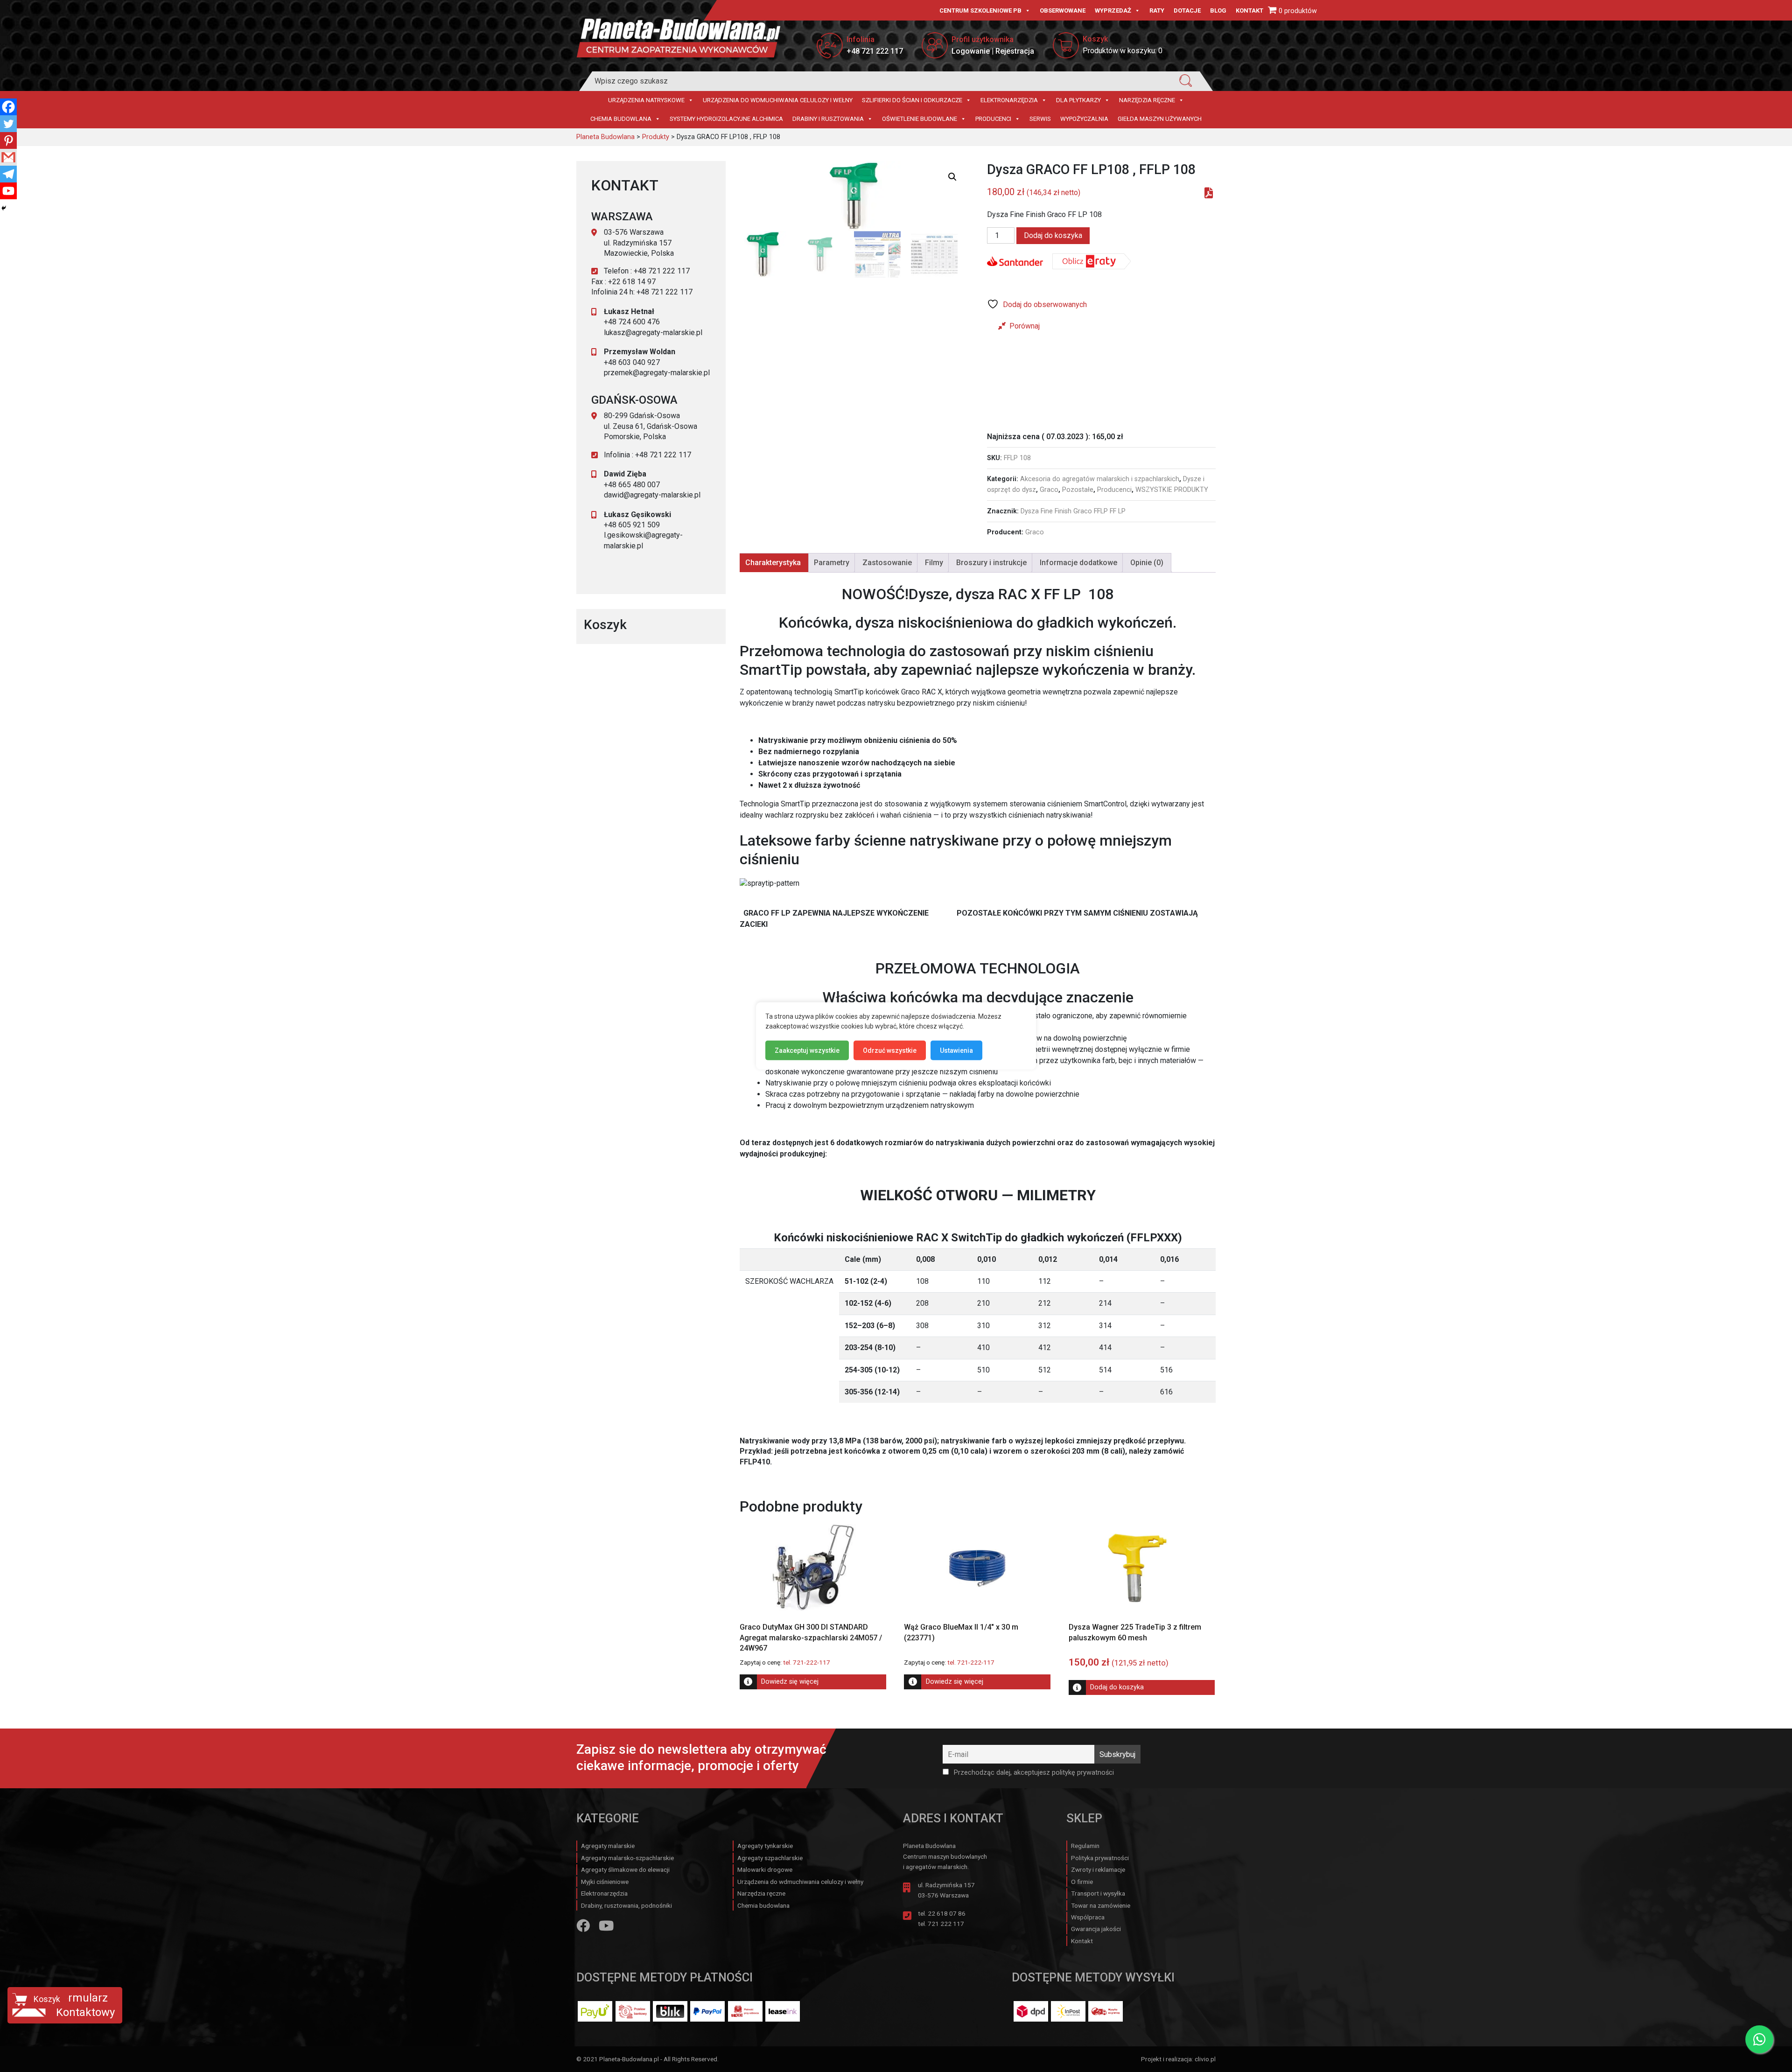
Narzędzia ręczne (1147, 100)
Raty (1157, 10)
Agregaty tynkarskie (765, 1846)
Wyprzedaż (1113, 10)
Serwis (1040, 119)
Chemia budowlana (621, 119)
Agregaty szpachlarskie (770, 1858)
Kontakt (1249, 10)
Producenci (993, 119)
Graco (1049, 490)
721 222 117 (946, 1924)
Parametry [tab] (832, 563)
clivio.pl (1205, 2059)
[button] (952, 177)
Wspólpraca (1088, 1917)
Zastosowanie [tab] (887, 563)
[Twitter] (8, 124)
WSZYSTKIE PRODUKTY (1172, 490)
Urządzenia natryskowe (646, 100)
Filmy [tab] (934, 563)
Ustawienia (956, 1050)
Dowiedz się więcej (790, 1682)
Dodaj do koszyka (1053, 235)
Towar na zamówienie (1101, 1905)
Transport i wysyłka (1098, 1893)
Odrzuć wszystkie (890, 1050)
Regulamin (1085, 1846)
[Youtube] (8, 191)
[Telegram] (8, 174)
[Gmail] (8, 157)
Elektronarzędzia (1009, 100)
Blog (1218, 10)
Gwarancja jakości (1096, 1929)
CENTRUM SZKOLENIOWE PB (980, 10)
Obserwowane (1063, 10)
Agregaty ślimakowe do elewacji (625, 1869)
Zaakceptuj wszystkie (807, 1050)
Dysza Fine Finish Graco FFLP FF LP (1073, 511)
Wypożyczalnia (1084, 119)
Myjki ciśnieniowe (605, 1882)
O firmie (1082, 1882)
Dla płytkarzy (1078, 100)
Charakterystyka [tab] (773, 563)
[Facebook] (8, 107)
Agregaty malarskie (608, 1846)
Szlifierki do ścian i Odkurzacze (912, 100)
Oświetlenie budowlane (920, 119)
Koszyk (47, 1999)
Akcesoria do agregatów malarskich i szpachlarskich (1100, 479)
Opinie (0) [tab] (1147, 563)
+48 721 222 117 (875, 51)
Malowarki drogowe (765, 1869)
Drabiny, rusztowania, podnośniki (626, 1905)
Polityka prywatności (1100, 1858)
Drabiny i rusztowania (828, 119)
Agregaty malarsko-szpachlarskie (627, 1858)
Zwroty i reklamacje (1098, 1869)
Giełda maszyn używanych (1160, 119)
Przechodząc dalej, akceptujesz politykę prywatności (1033, 1773)
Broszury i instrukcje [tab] (991, 563)
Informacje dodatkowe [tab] (1078, 563)
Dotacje (1187, 10)
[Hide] (4, 208)
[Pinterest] (8, 140)
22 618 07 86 (947, 1913)
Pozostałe (1078, 490)
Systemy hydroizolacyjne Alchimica (726, 119)
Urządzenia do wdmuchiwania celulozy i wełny (778, 100)
